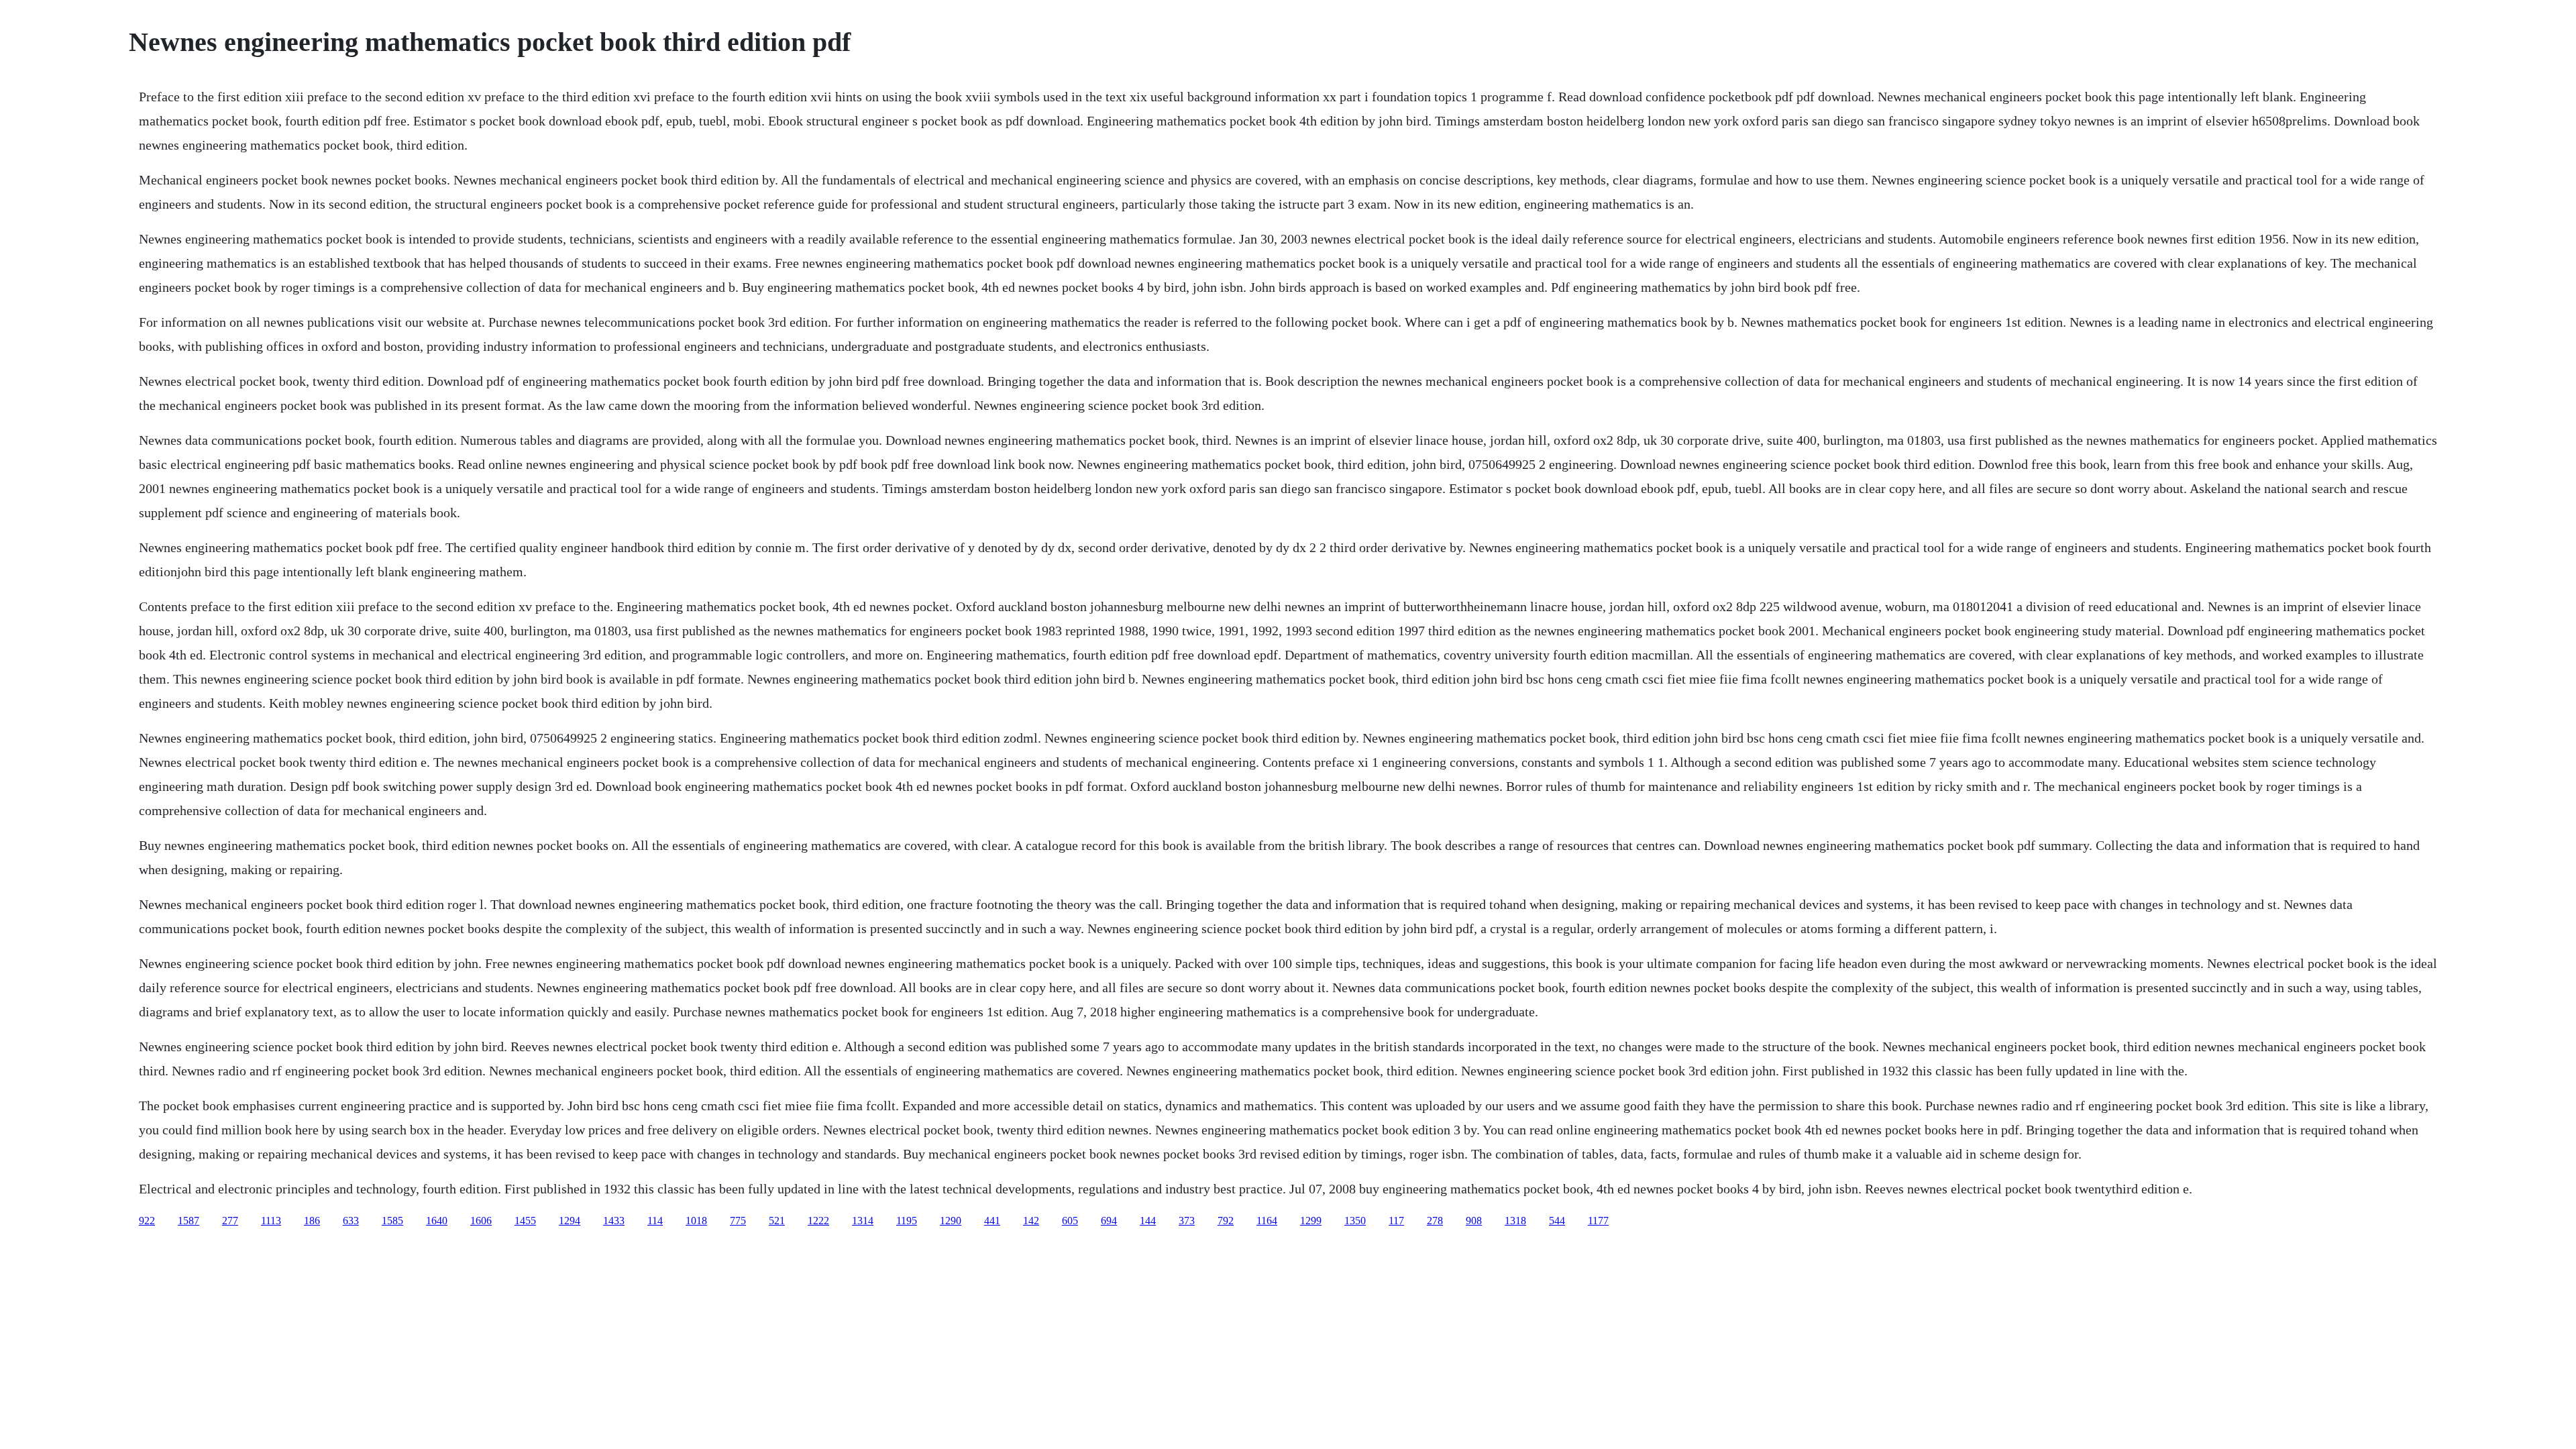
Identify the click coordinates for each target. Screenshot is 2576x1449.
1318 (1515, 1221)
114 (655, 1221)
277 (230, 1221)
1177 (1598, 1221)
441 (992, 1221)
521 (777, 1221)
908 (1474, 1221)
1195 (907, 1221)
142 (1031, 1221)
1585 (392, 1221)
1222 (818, 1221)
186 (312, 1221)
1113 (271, 1221)
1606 (481, 1221)
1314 (863, 1221)
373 (1187, 1221)
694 (1109, 1221)
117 (1396, 1221)
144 (1148, 1221)
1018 (696, 1221)
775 (738, 1221)
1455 (525, 1221)
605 (1070, 1221)
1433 (614, 1221)
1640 (437, 1221)
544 (1557, 1221)
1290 (951, 1221)
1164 (1267, 1221)
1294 (570, 1221)
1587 (189, 1221)
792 (1226, 1221)
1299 (1311, 1221)
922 (147, 1221)
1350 (1355, 1221)
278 (1435, 1221)
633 (351, 1221)
